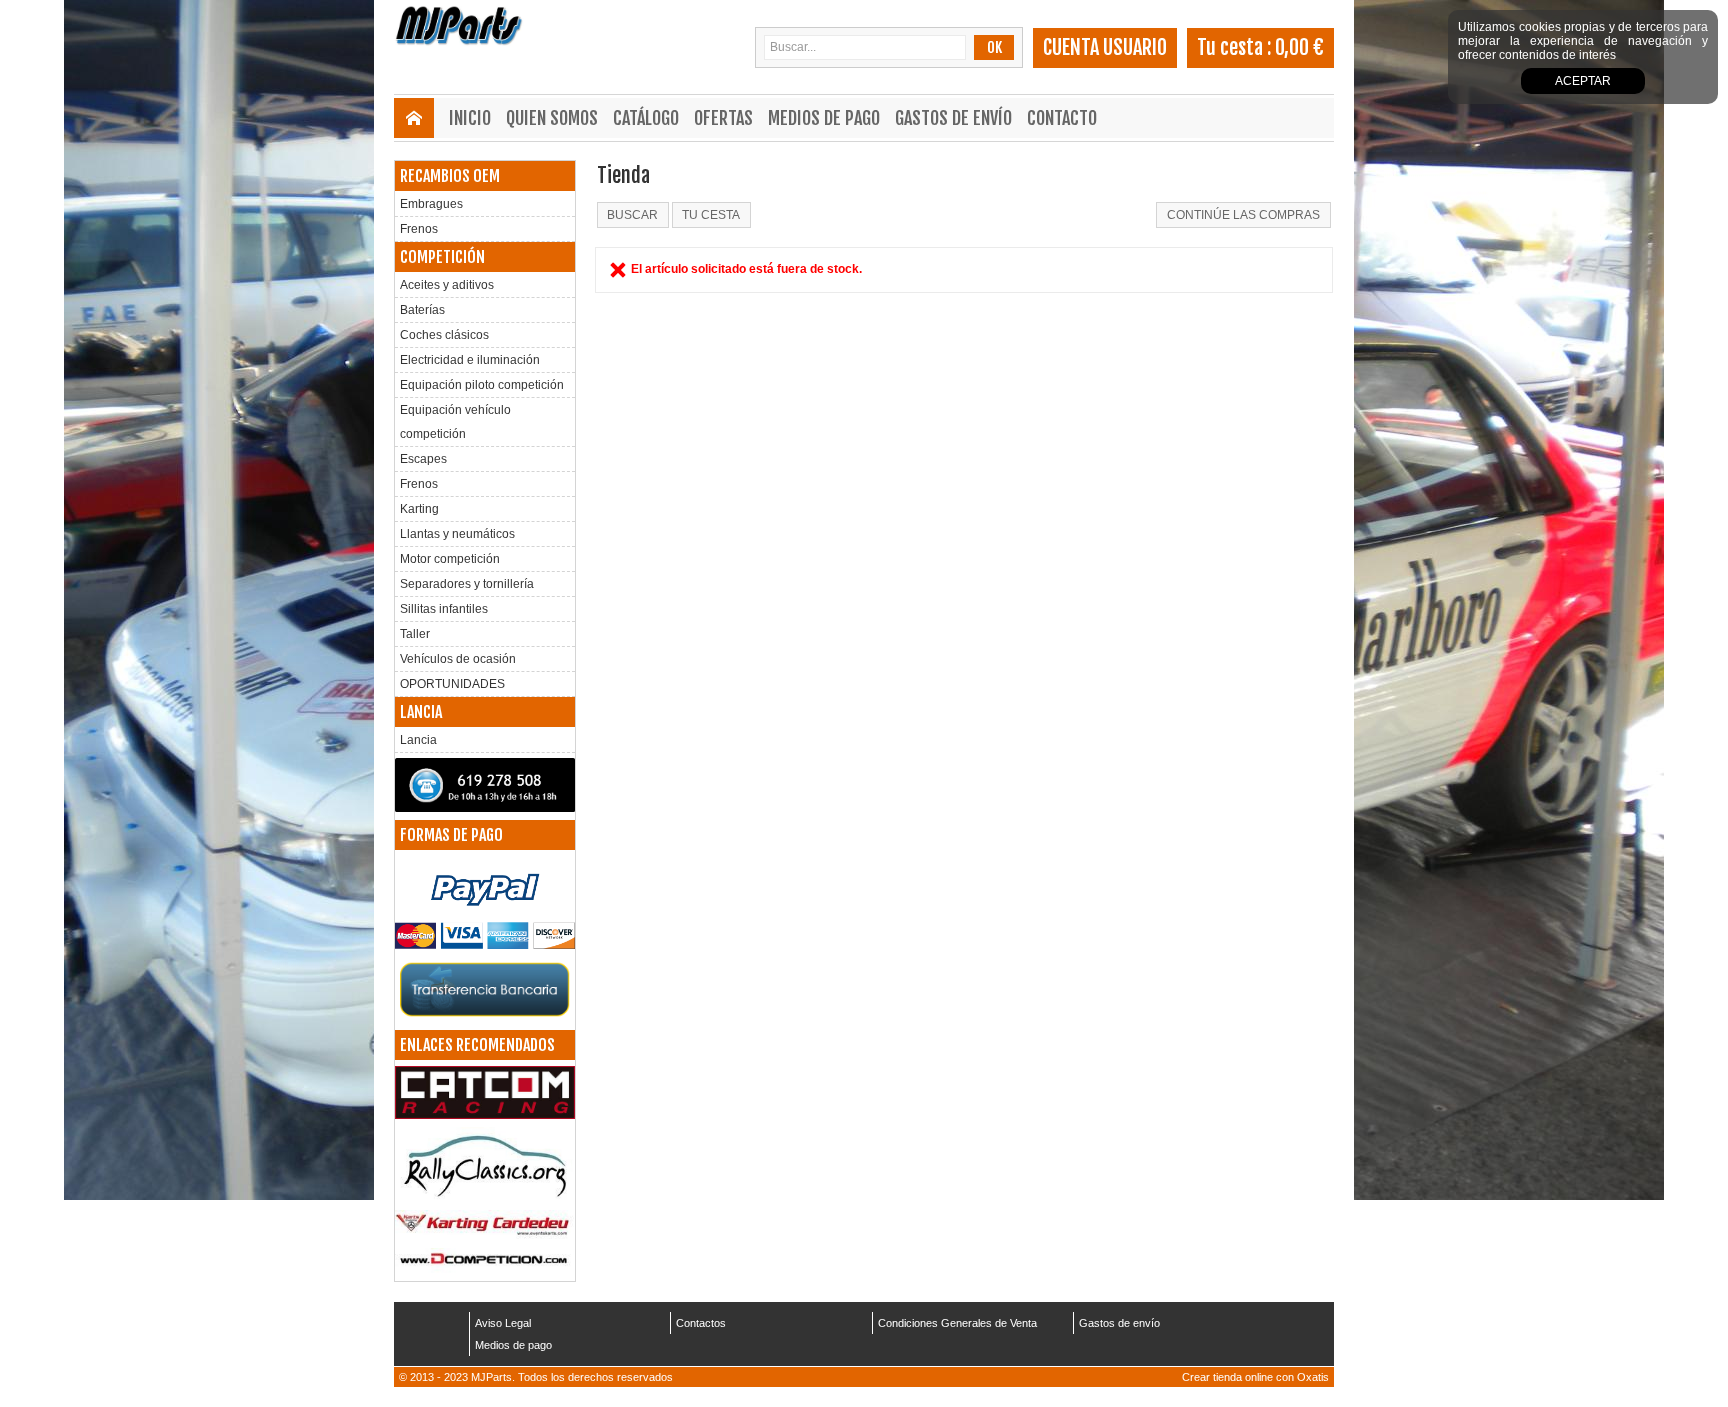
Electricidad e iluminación (470, 360)
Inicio (470, 118)
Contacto (1062, 118)
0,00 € (1299, 47)
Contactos (701, 1323)
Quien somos (552, 118)
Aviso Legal (503, 1323)
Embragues (431, 204)
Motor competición (450, 559)
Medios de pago (824, 118)
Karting (419, 509)
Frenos (419, 229)
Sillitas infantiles (444, 609)
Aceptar (1583, 81)
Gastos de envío (953, 118)
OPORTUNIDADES (452, 684)
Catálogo (646, 118)
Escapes (423, 459)
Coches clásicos (444, 335)
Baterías (422, 310)
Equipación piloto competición (482, 385)
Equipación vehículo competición (455, 422)
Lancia (418, 740)
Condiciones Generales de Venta (957, 1323)
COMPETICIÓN (442, 257)
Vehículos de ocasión (458, 659)
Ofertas (723, 118)
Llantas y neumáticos (457, 534)
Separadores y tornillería (467, 584)
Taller (415, 634)
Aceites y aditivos (447, 285)
